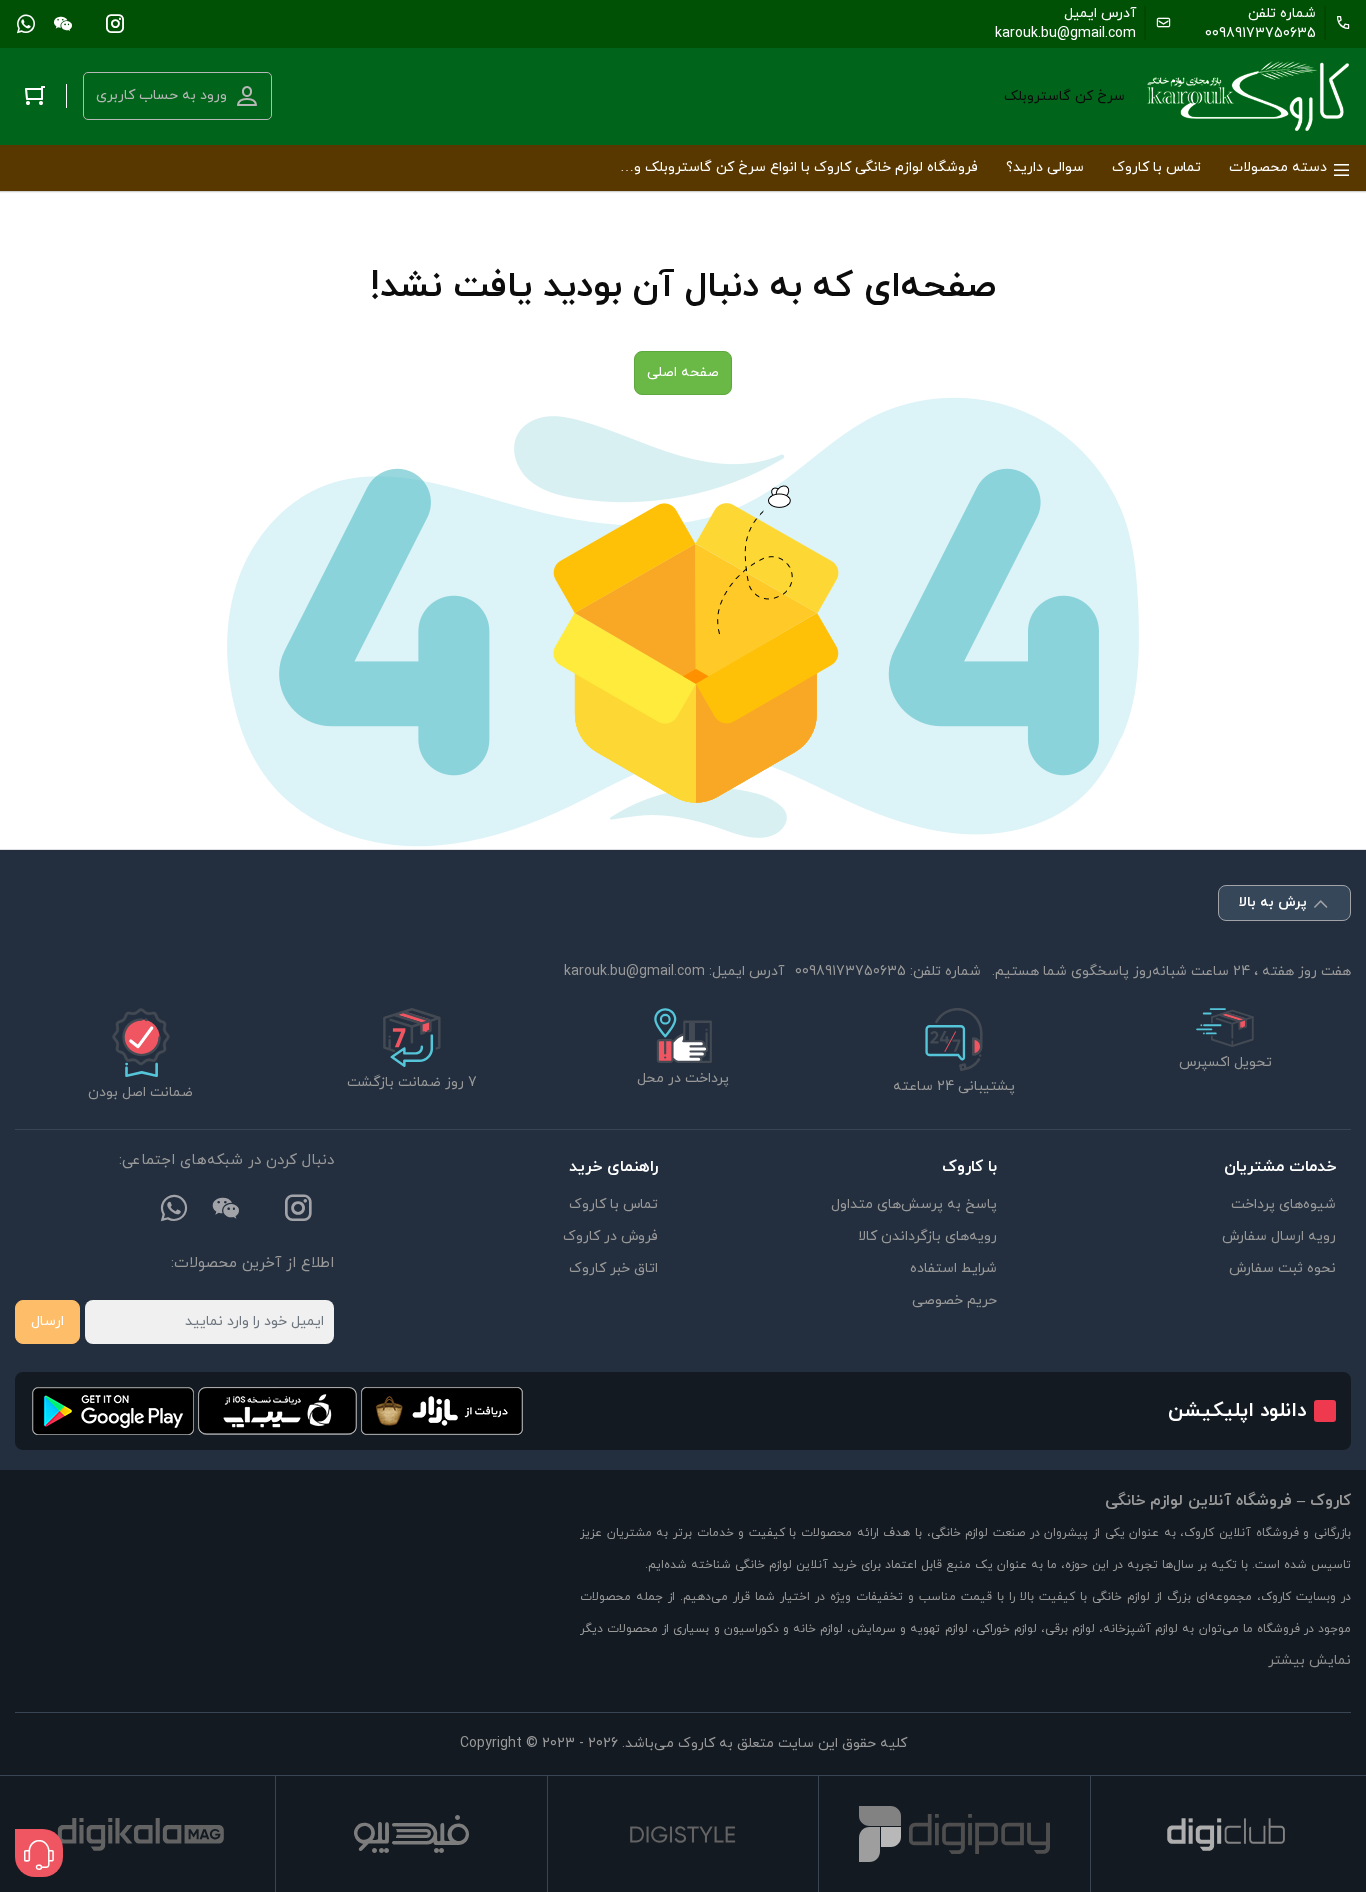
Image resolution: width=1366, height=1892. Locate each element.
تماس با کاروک (613, 1204)
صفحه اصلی (683, 372)
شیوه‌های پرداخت (1283, 1204)
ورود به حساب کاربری (161, 95)
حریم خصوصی (954, 1300)
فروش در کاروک (610, 1236)
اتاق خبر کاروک (613, 1268)
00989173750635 (1260, 33)
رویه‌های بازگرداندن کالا (927, 1236)
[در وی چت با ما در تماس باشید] (63, 22)
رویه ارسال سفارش (1279, 1236)
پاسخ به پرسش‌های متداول (914, 1204)
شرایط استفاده (953, 1268)
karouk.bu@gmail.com (1065, 33)
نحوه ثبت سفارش (1282, 1268)
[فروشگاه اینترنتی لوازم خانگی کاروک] (1248, 96)
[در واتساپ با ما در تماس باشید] (26, 22)
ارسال (47, 1321)
